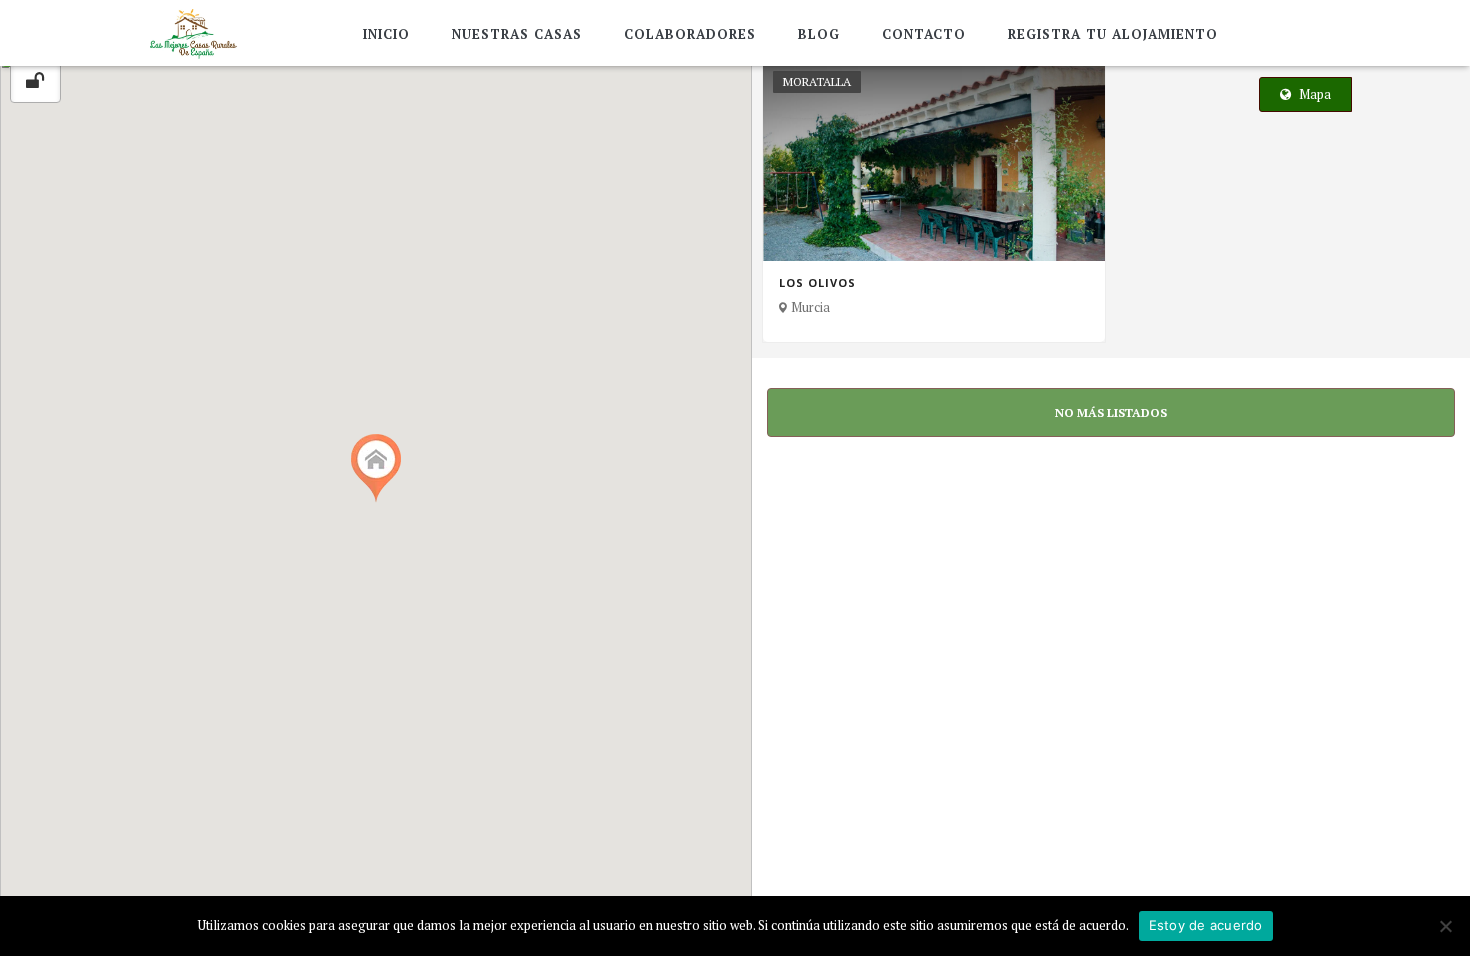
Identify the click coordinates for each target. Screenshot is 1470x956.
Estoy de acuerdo (1206, 925)
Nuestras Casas (517, 34)
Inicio (386, 34)
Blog (819, 34)
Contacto (924, 34)
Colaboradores (690, 34)
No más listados (1111, 412)
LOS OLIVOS (817, 283)
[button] (376, 468)
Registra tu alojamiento (1113, 34)
